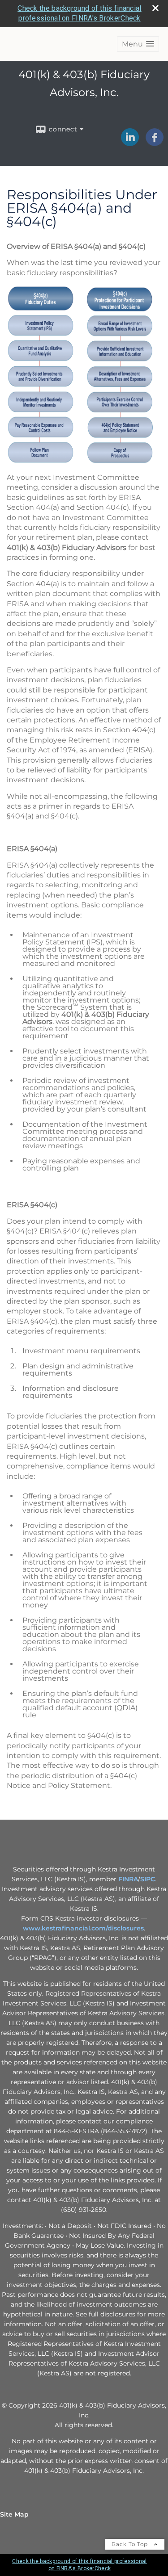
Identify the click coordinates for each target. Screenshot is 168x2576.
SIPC (148, 1879)
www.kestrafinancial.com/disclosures (83, 1928)
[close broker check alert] (155, 8)
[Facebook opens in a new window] (155, 143)
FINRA (128, 1879)
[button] (138, 44)
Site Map (14, 2514)
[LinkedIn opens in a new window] (130, 143)
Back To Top (131, 2544)
